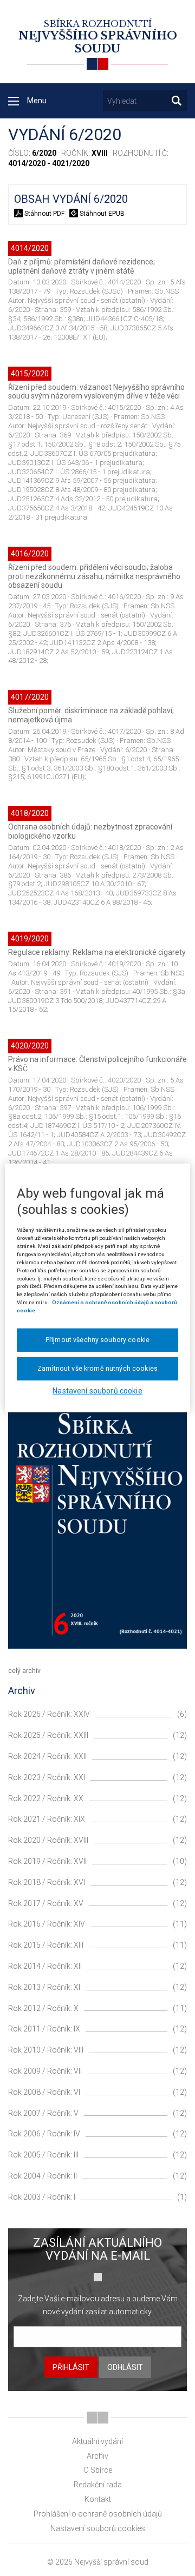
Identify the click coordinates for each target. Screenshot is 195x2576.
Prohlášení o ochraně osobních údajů (98, 2514)
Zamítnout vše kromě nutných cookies (97, 1369)
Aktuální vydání (97, 2441)
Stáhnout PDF (44, 214)
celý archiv (24, 1671)
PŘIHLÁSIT (71, 2367)
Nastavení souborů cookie (97, 1391)
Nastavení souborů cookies (98, 2528)
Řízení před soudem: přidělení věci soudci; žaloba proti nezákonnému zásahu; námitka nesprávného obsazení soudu (94, 576)
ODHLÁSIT (125, 2367)
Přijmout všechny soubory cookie (97, 1340)
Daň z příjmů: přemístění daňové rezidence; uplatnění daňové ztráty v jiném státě (82, 266)
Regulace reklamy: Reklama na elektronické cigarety (97, 952)
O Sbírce (98, 2470)
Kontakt (98, 2499)
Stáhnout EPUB (101, 214)
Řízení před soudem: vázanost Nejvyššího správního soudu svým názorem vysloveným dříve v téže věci (96, 392)
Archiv (97, 2456)
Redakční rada (98, 2485)
